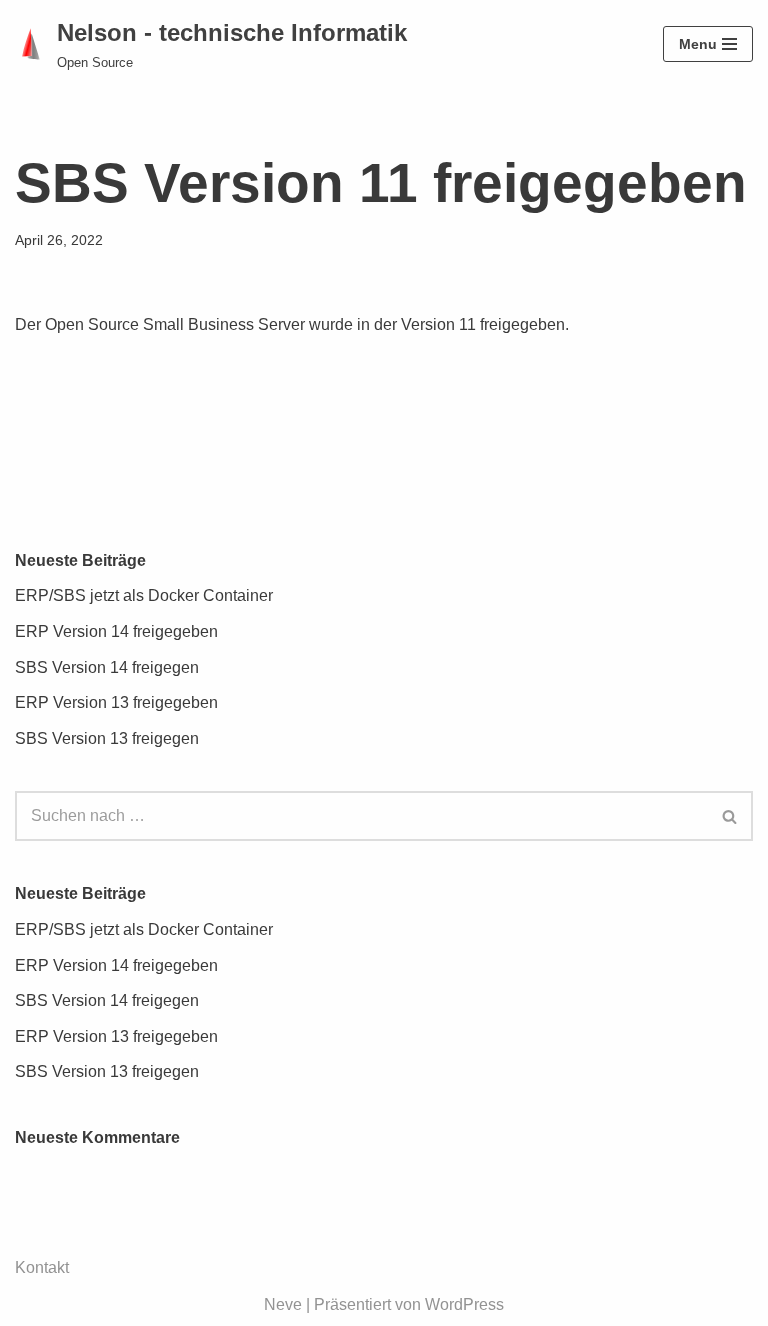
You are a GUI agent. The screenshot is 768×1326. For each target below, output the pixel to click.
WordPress (464, 1304)
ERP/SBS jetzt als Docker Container (144, 595)
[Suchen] (730, 816)
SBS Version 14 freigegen (107, 667)
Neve (283, 1304)
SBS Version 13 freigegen (107, 738)
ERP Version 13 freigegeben (116, 702)
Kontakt (42, 1267)
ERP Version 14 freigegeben (116, 631)
